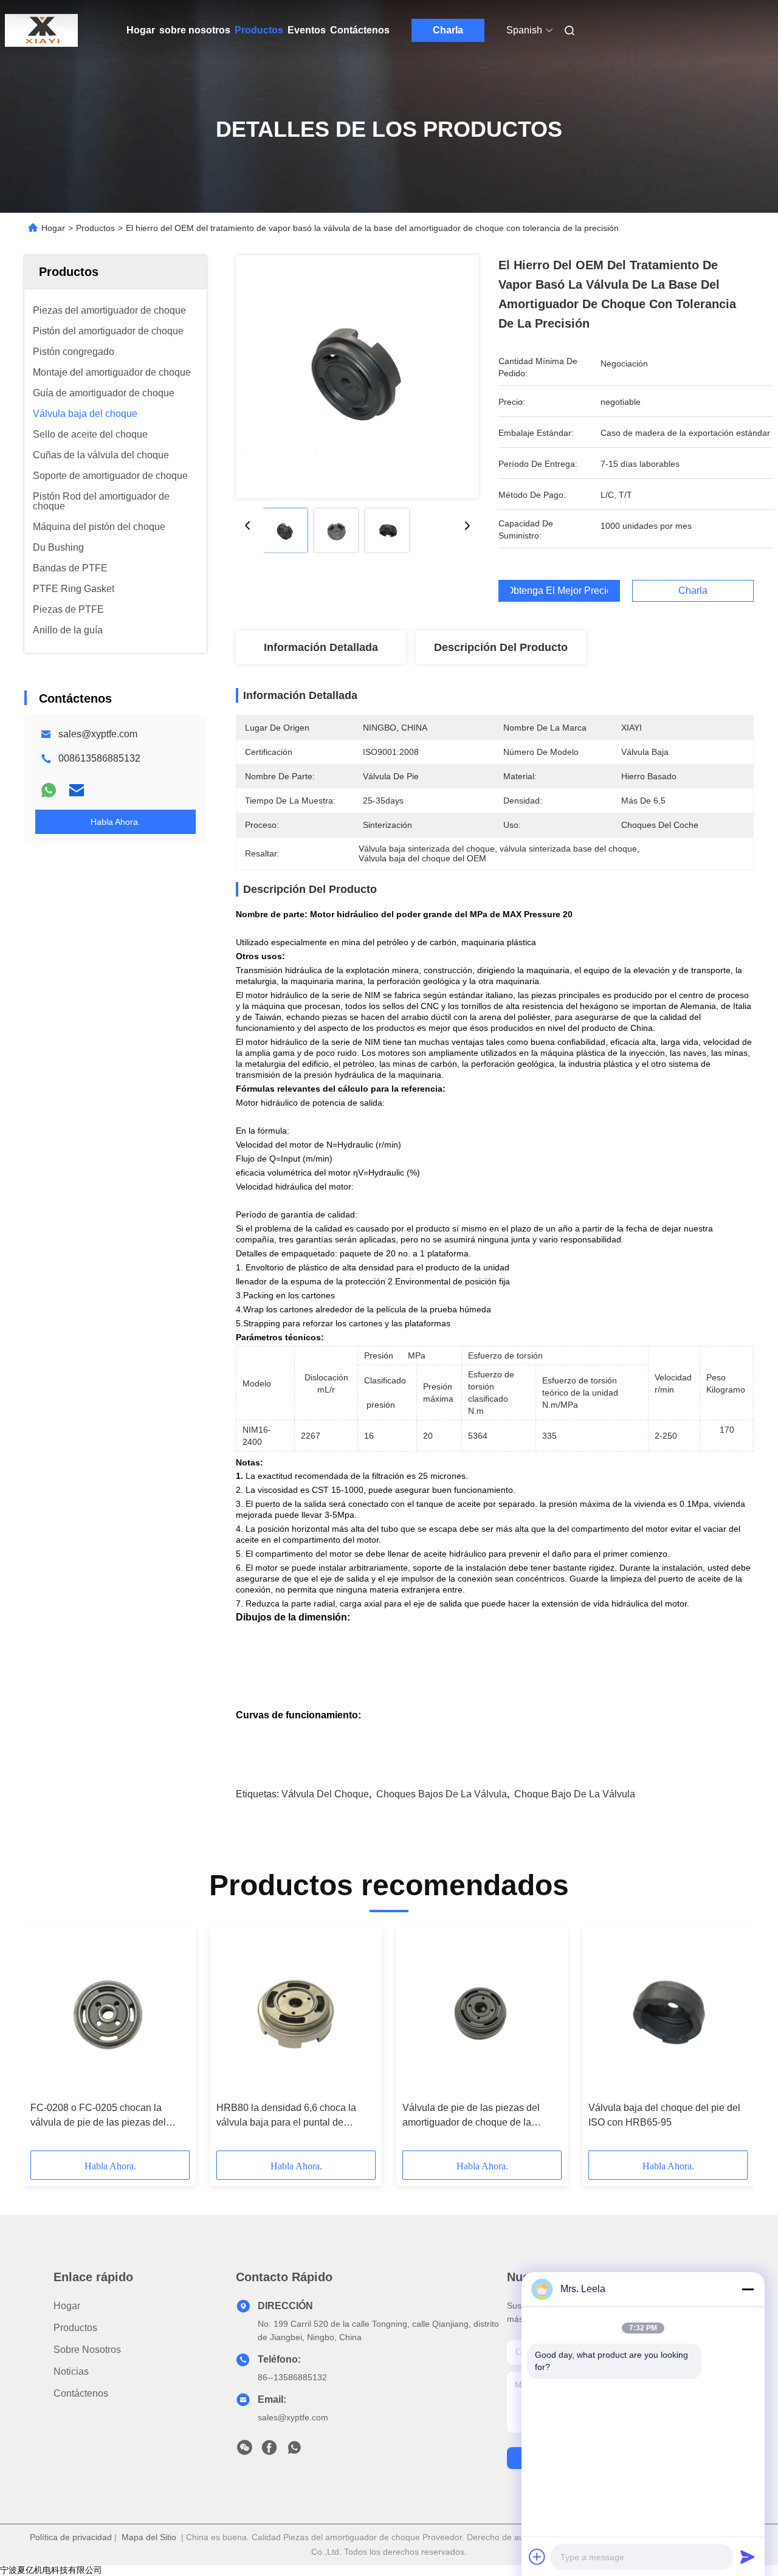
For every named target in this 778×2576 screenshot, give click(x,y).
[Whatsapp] (49, 790)
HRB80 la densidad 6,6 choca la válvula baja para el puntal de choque (286, 2116)
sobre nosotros (195, 30)
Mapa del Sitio (149, 2537)
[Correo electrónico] (77, 790)
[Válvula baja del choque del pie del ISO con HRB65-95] (668, 2014)
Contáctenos (360, 30)
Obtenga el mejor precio (559, 591)
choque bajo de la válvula (575, 1794)
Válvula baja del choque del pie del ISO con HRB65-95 (664, 2115)
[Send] (748, 2557)
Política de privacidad (71, 2537)
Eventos (307, 30)
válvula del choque (325, 1794)
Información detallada (321, 647)
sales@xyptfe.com (98, 734)
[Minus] (748, 2289)
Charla (448, 30)
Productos (259, 30)
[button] (46, 2043)
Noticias (71, 2371)
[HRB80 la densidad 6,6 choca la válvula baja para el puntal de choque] (296, 2014)
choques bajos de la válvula (442, 1794)
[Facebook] (269, 2451)
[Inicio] (41, 30)
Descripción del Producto (501, 647)
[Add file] (537, 2557)
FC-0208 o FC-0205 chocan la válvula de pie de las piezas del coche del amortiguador (98, 2116)
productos (75, 2328)
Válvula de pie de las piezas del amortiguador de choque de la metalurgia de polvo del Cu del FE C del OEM (481, 2116)
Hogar (141, 30)
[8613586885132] (294, 2451)
